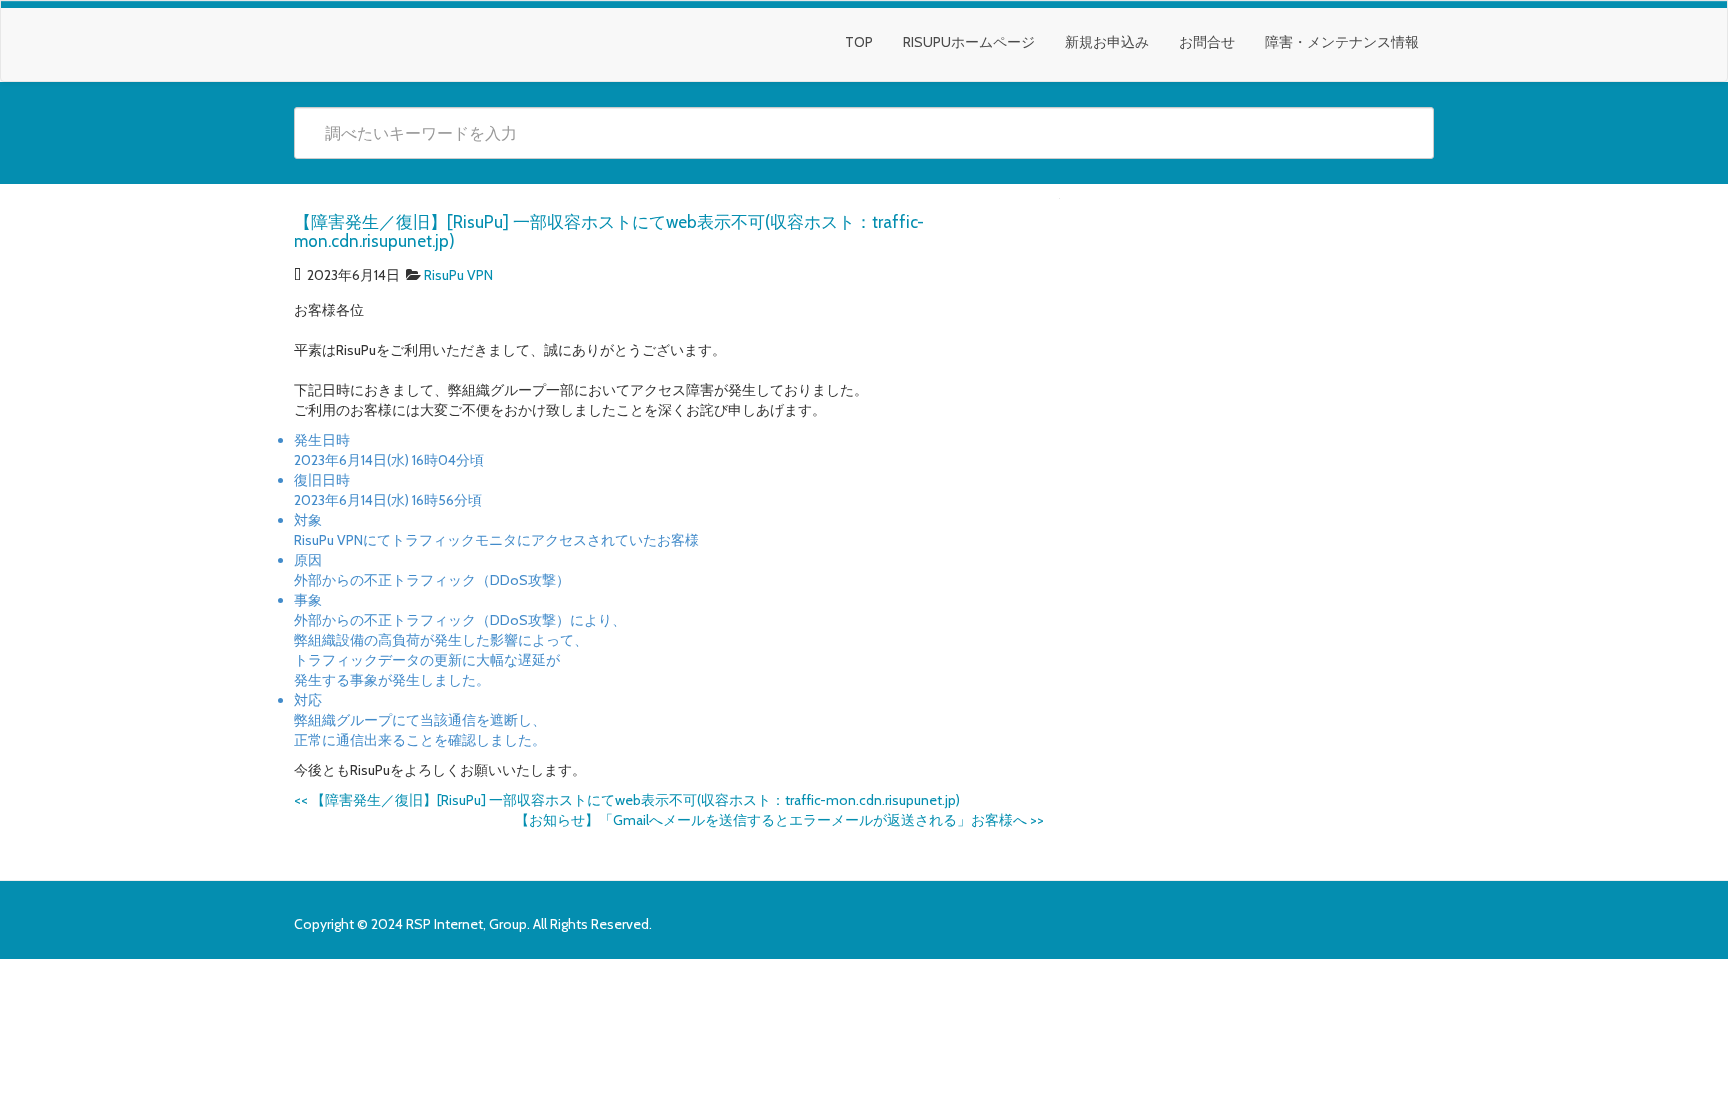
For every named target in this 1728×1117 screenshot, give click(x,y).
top (859, 42)
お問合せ (1207, 42)
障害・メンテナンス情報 (1342, 42)
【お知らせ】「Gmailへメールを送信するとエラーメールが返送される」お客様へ (779, 820)
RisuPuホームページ (969, 42)
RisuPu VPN (458, 275)
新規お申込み (1107, 42)
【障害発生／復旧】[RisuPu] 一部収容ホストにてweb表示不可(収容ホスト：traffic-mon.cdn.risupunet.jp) (627, 800)
